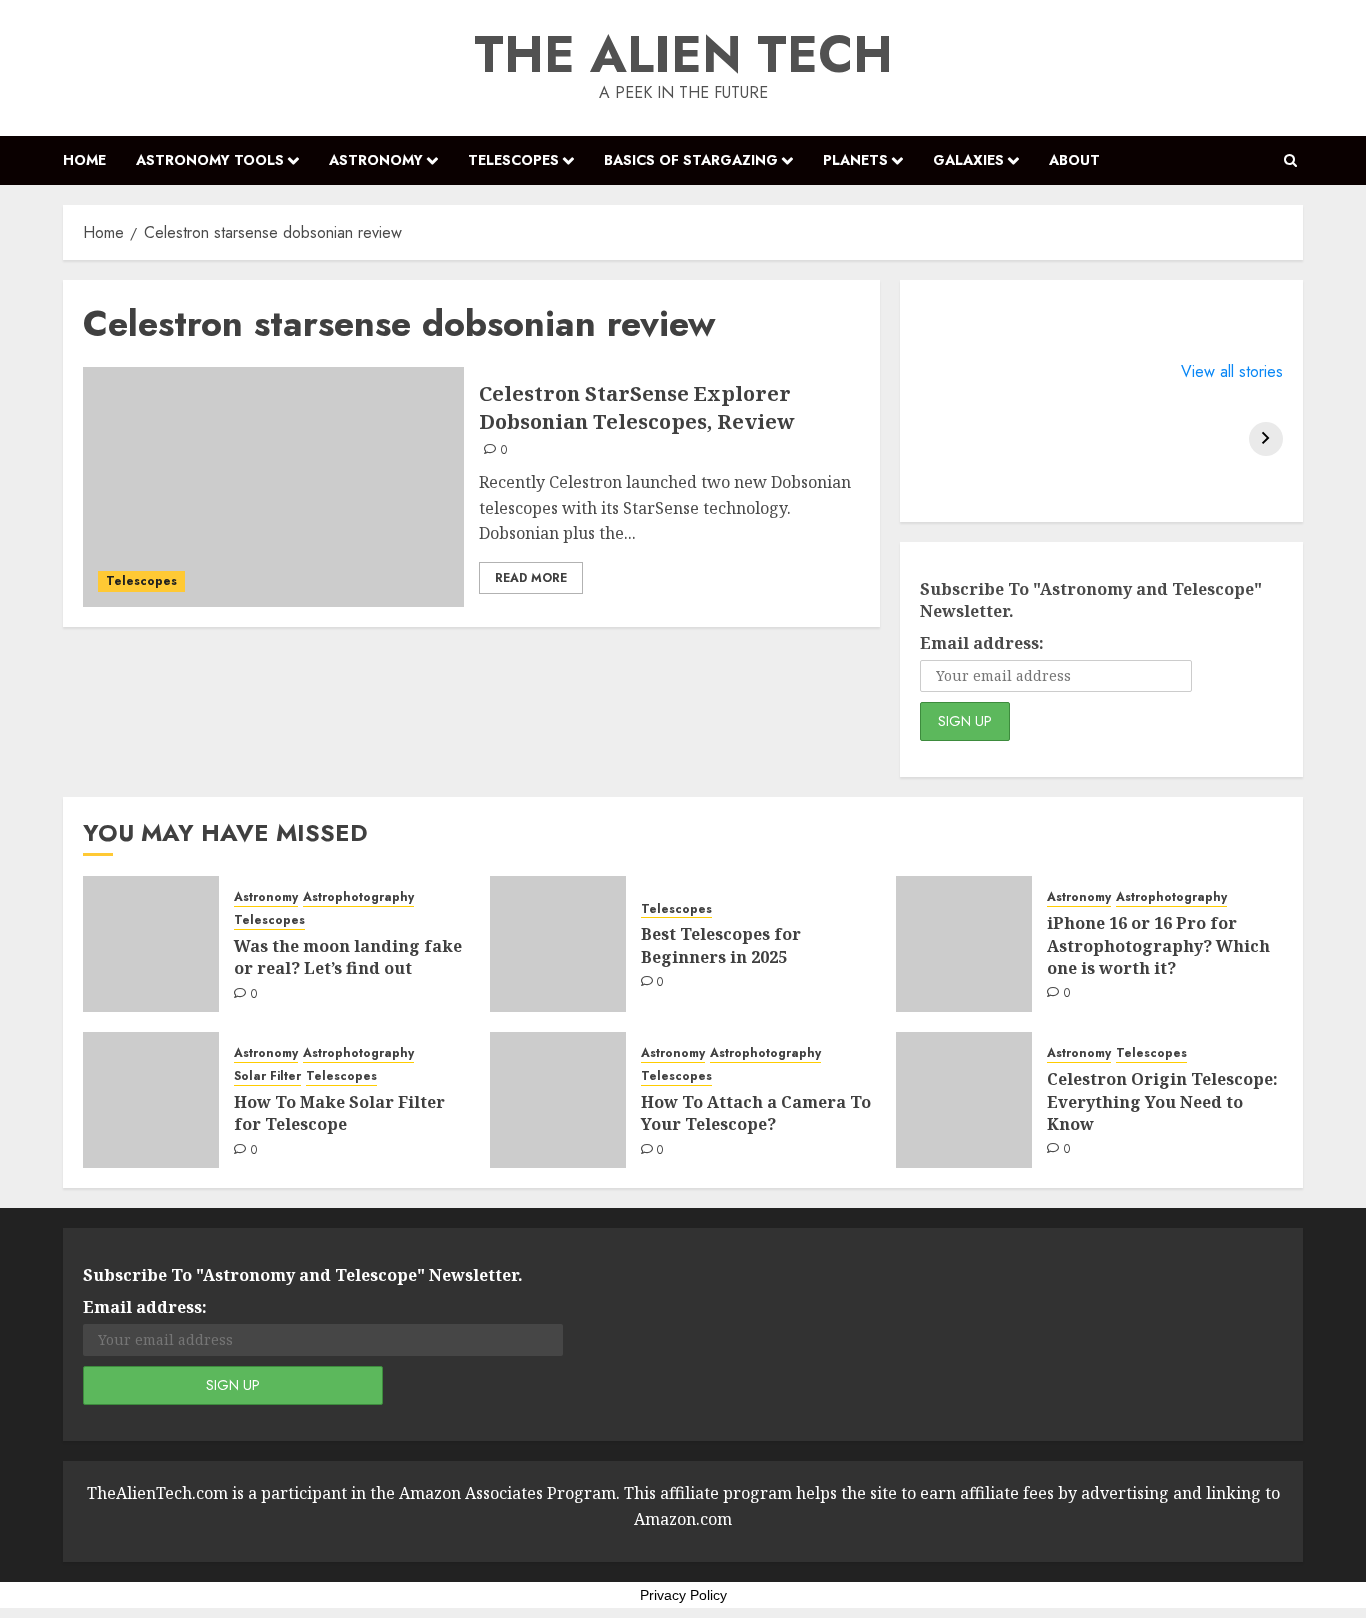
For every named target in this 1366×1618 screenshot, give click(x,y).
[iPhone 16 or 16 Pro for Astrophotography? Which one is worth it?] (964, 944)
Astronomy (376, 160)
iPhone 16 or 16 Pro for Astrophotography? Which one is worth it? (1158, 945)
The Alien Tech (683, 54)
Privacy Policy (683, 1595)
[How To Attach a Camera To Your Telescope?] (558, 1100)
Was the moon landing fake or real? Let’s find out (348, 957)
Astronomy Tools (210, 160)
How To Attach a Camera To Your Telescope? (756, 1113)
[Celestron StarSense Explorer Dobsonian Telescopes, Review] (273, 487)
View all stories (1232, 371)
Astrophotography (358, 897)
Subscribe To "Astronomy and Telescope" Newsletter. (1091, 600)
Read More (531, 578)
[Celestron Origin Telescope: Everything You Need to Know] (964, 1100)
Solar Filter (267, 1076)
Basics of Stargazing (691, 160)
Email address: (982, 643)
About (1074, 160)
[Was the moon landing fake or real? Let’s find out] (151, 944)
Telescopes (513, 160)
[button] (1290, 160)
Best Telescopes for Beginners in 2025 (721, 945)
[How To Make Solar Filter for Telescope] (151, 1100)
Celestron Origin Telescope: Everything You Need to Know (1162, 1101)
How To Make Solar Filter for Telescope (339, 1113)
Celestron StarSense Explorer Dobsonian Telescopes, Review (637, 407)
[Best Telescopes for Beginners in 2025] (558, 944)
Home (84, 160)
